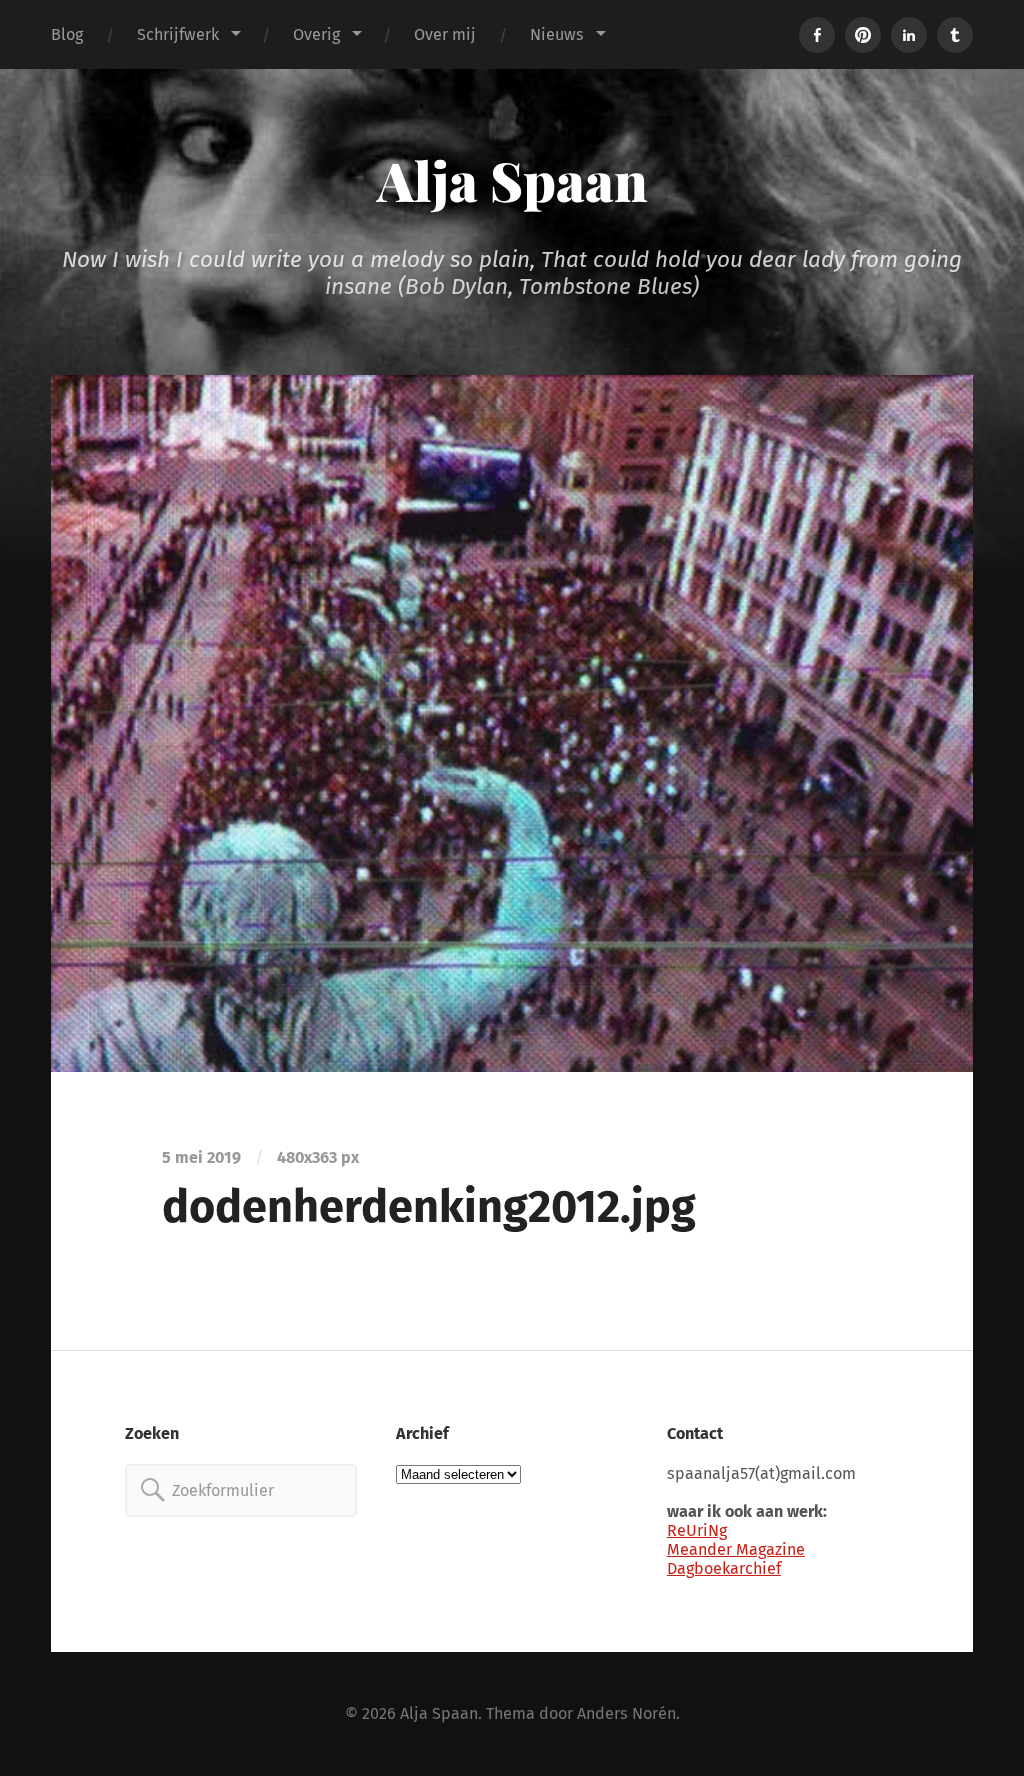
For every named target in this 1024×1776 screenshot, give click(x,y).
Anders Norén (626, 1713)
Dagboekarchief (724, 1568)
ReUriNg (697, 1530)
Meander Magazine (736, 1549)
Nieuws (557, 34)
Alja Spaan (512, 180)
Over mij (445, 34)
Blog (67, 34)
